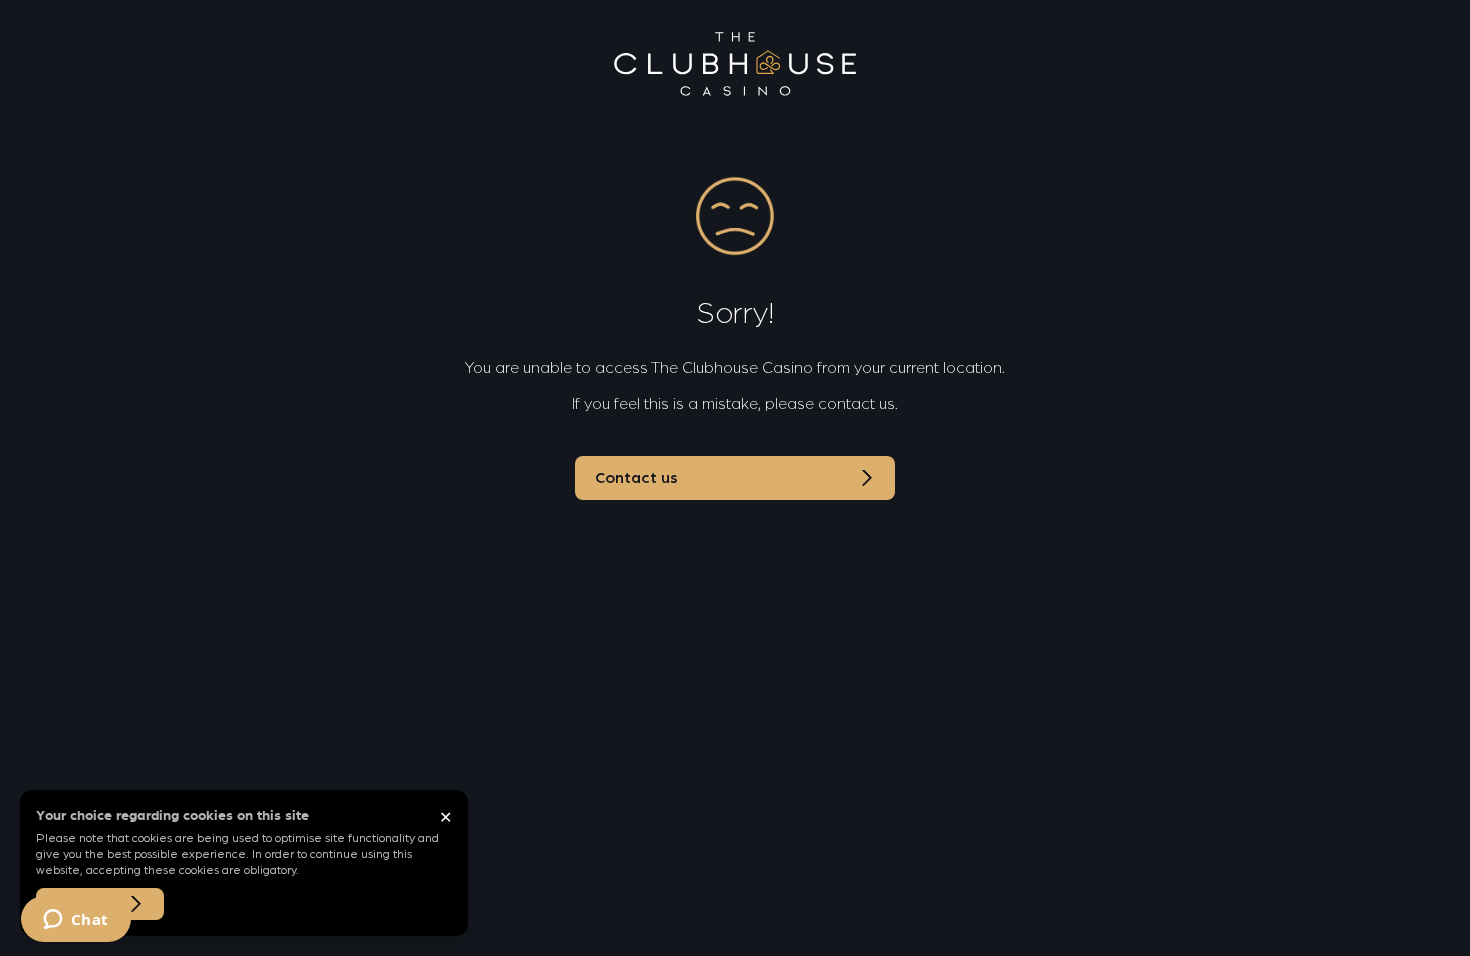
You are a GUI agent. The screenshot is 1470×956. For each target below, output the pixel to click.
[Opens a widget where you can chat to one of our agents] (75, 921)
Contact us (636, 478)
